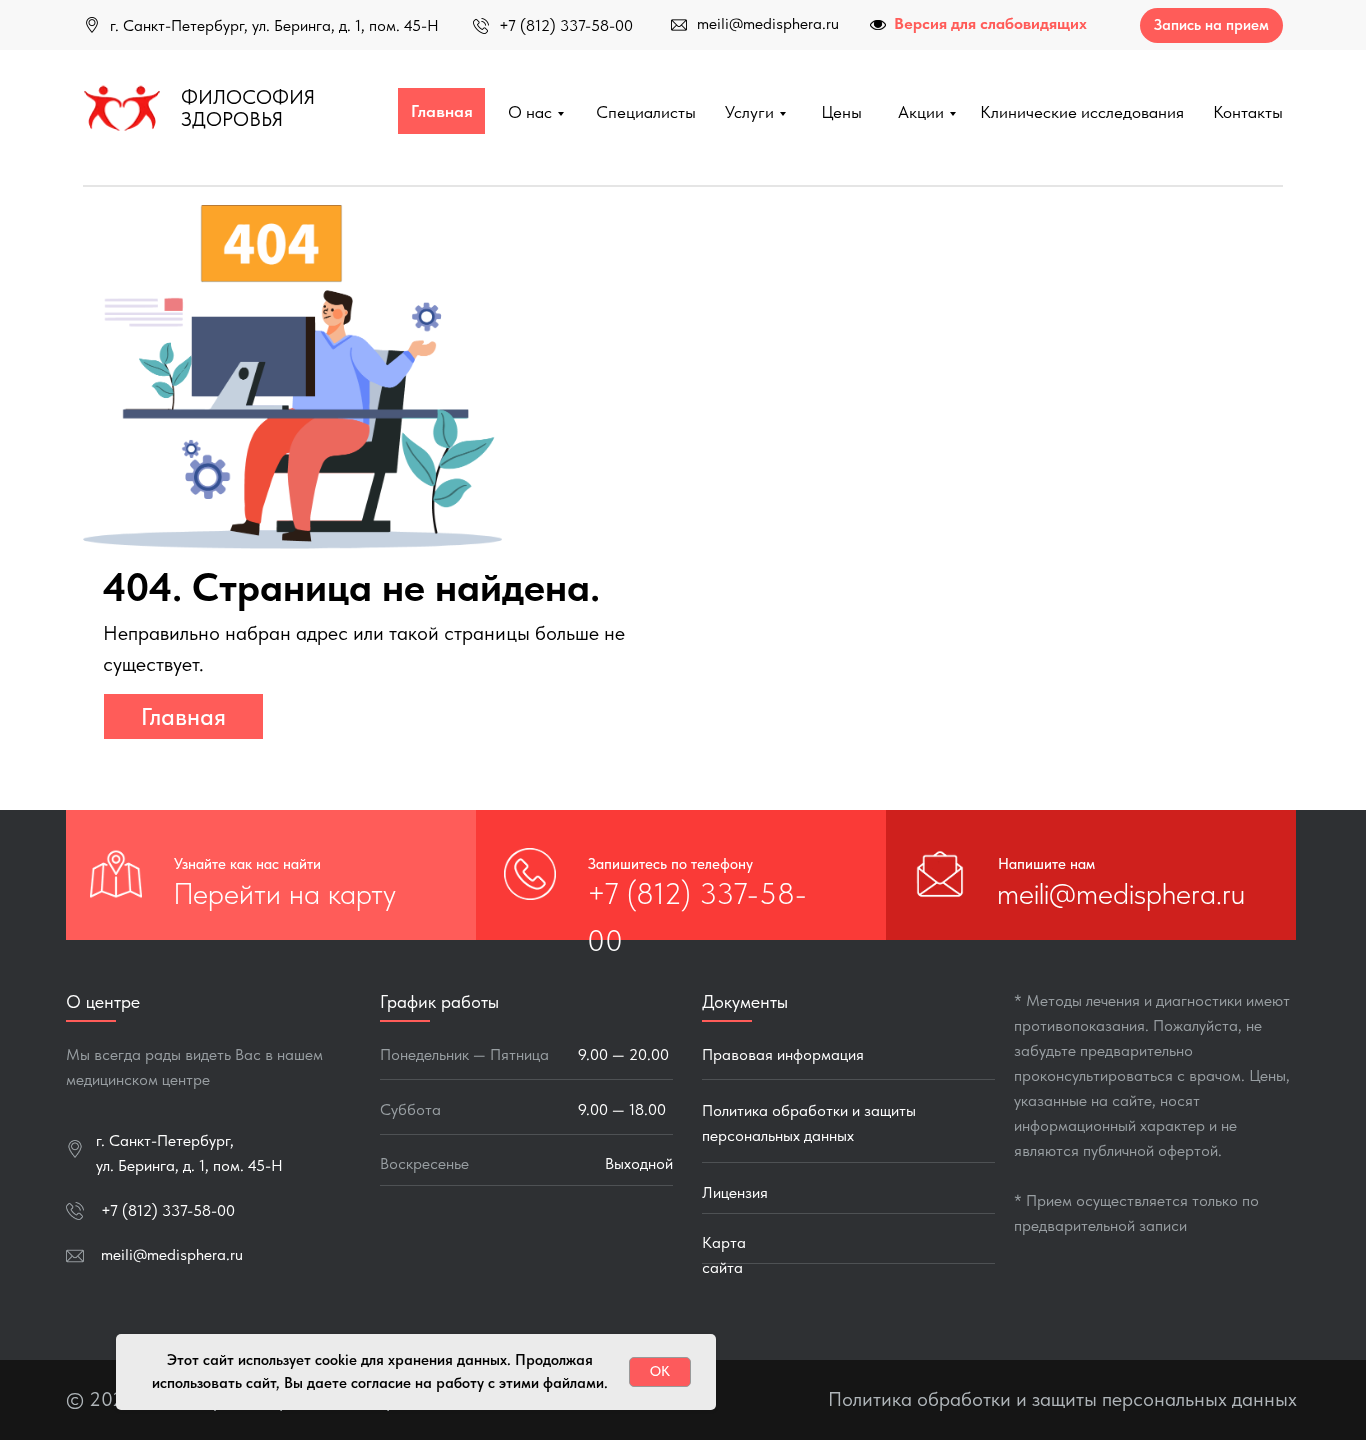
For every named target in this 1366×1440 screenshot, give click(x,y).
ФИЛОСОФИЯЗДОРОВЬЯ (248, 108)
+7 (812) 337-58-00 (566, 25)
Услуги (749, 112)
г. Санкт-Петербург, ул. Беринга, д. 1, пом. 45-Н (274, 25)
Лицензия (735, 1192)
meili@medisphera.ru (768, 23)
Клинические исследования (1082, 112)
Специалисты (646, 112)
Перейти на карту (284, 893)
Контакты (1248, 112)
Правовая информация (783, 1054)
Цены (841, 112)
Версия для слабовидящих (990, 23)
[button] (1211, 25)
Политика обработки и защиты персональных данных (1062, 1399)
